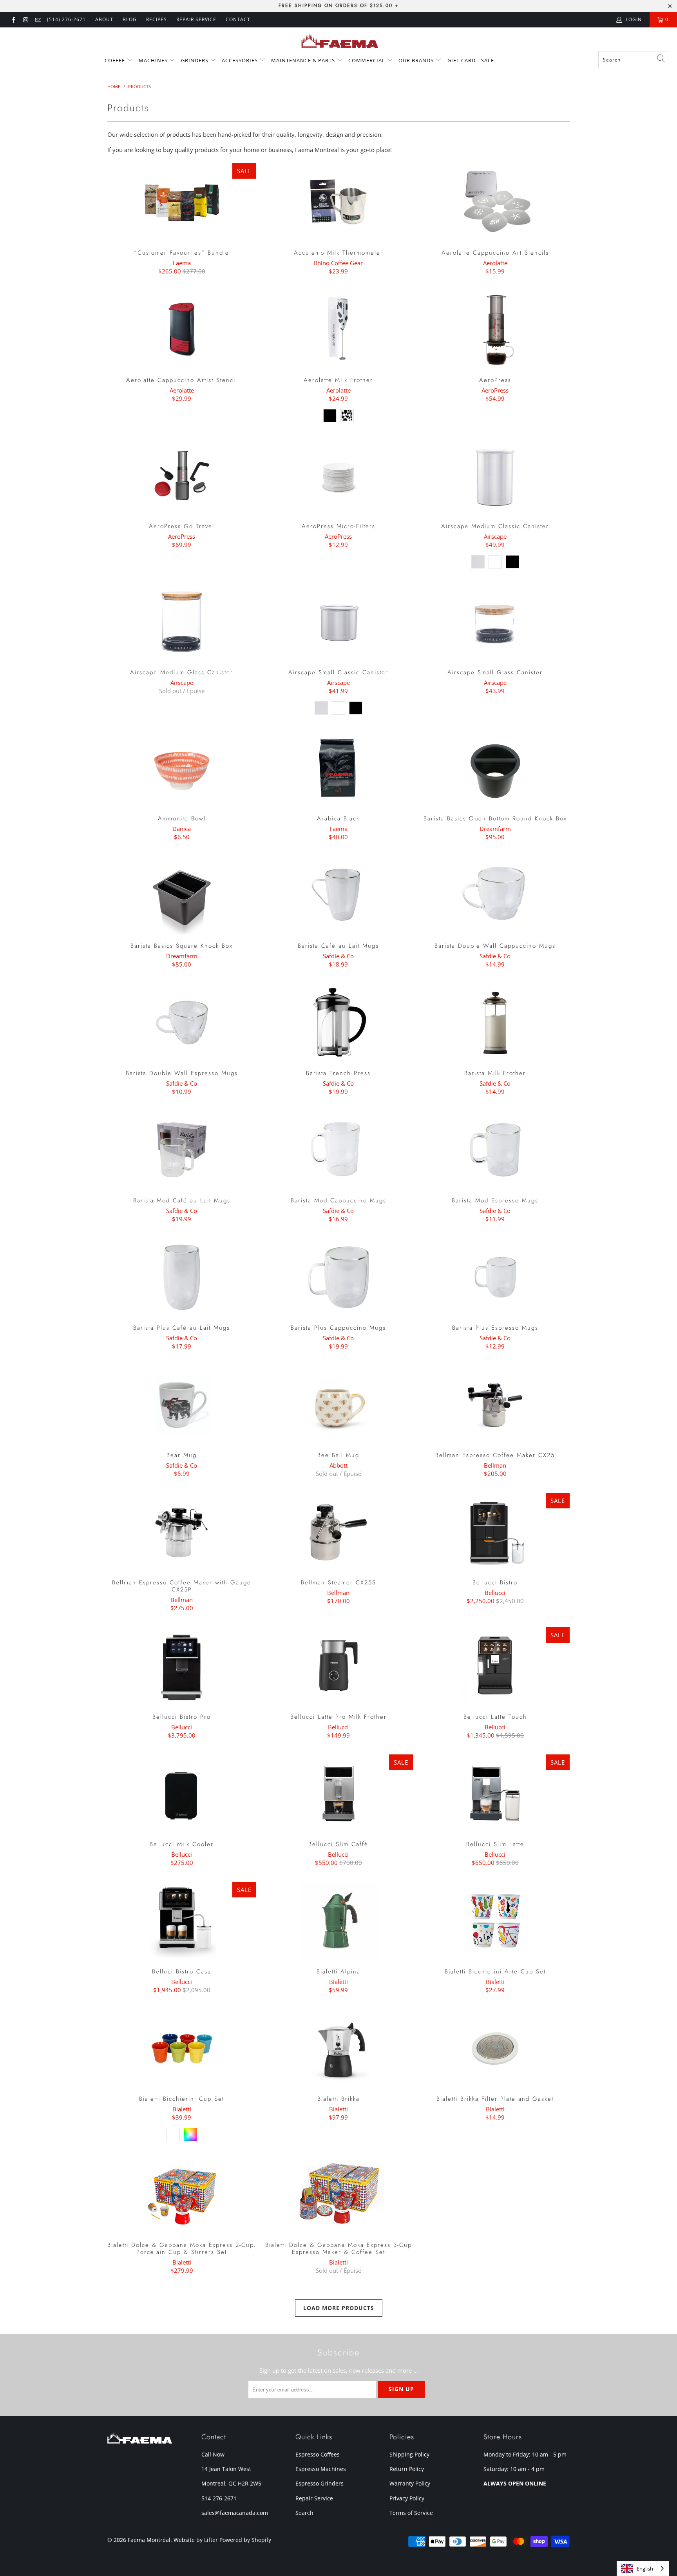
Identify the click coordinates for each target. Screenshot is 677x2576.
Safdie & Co (338, 956)
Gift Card (462, 60)
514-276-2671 (219, 2498)
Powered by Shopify (245, 2540)
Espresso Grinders (319, 2483)
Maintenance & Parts (304, 60)
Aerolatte (495, 263)
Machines (154, 60)
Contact (238, 19)
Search (304, 2513)
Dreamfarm (495, 829)
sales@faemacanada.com (235, 2513)
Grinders (195, 60)
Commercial (367, 60)
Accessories (241, 60)
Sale (488, 60)
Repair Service (314, 2498)
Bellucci (495, 1593)
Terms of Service (411, 2513)
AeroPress (495, 390)
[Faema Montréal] (339, 41)
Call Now (213, 2454)
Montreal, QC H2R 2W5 (231, 2483)
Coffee (116, 60)
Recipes (157, 19)
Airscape (495, 536)
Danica (182, 829)
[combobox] (634, 60)
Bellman (495, 1465)
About (104, 19)
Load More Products (339, 2308)
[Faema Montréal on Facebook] (13, 19)
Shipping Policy (409, 2454)
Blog (130, 19)
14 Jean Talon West (226, 2469)
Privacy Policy (407, 2498)
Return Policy (407, 2469)
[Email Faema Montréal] (38, 19)
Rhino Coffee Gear (338, 263)
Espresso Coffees (318, 2454)
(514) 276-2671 (66, 19)
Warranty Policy (410, 2483)
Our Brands (417, 60)
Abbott (338, 1465)
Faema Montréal (149, 2540)
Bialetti (338, 1982)
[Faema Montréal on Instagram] (25, 19)
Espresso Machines (321, 2469)
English (645, 2569)
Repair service (196, 19)
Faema (182, 263)
